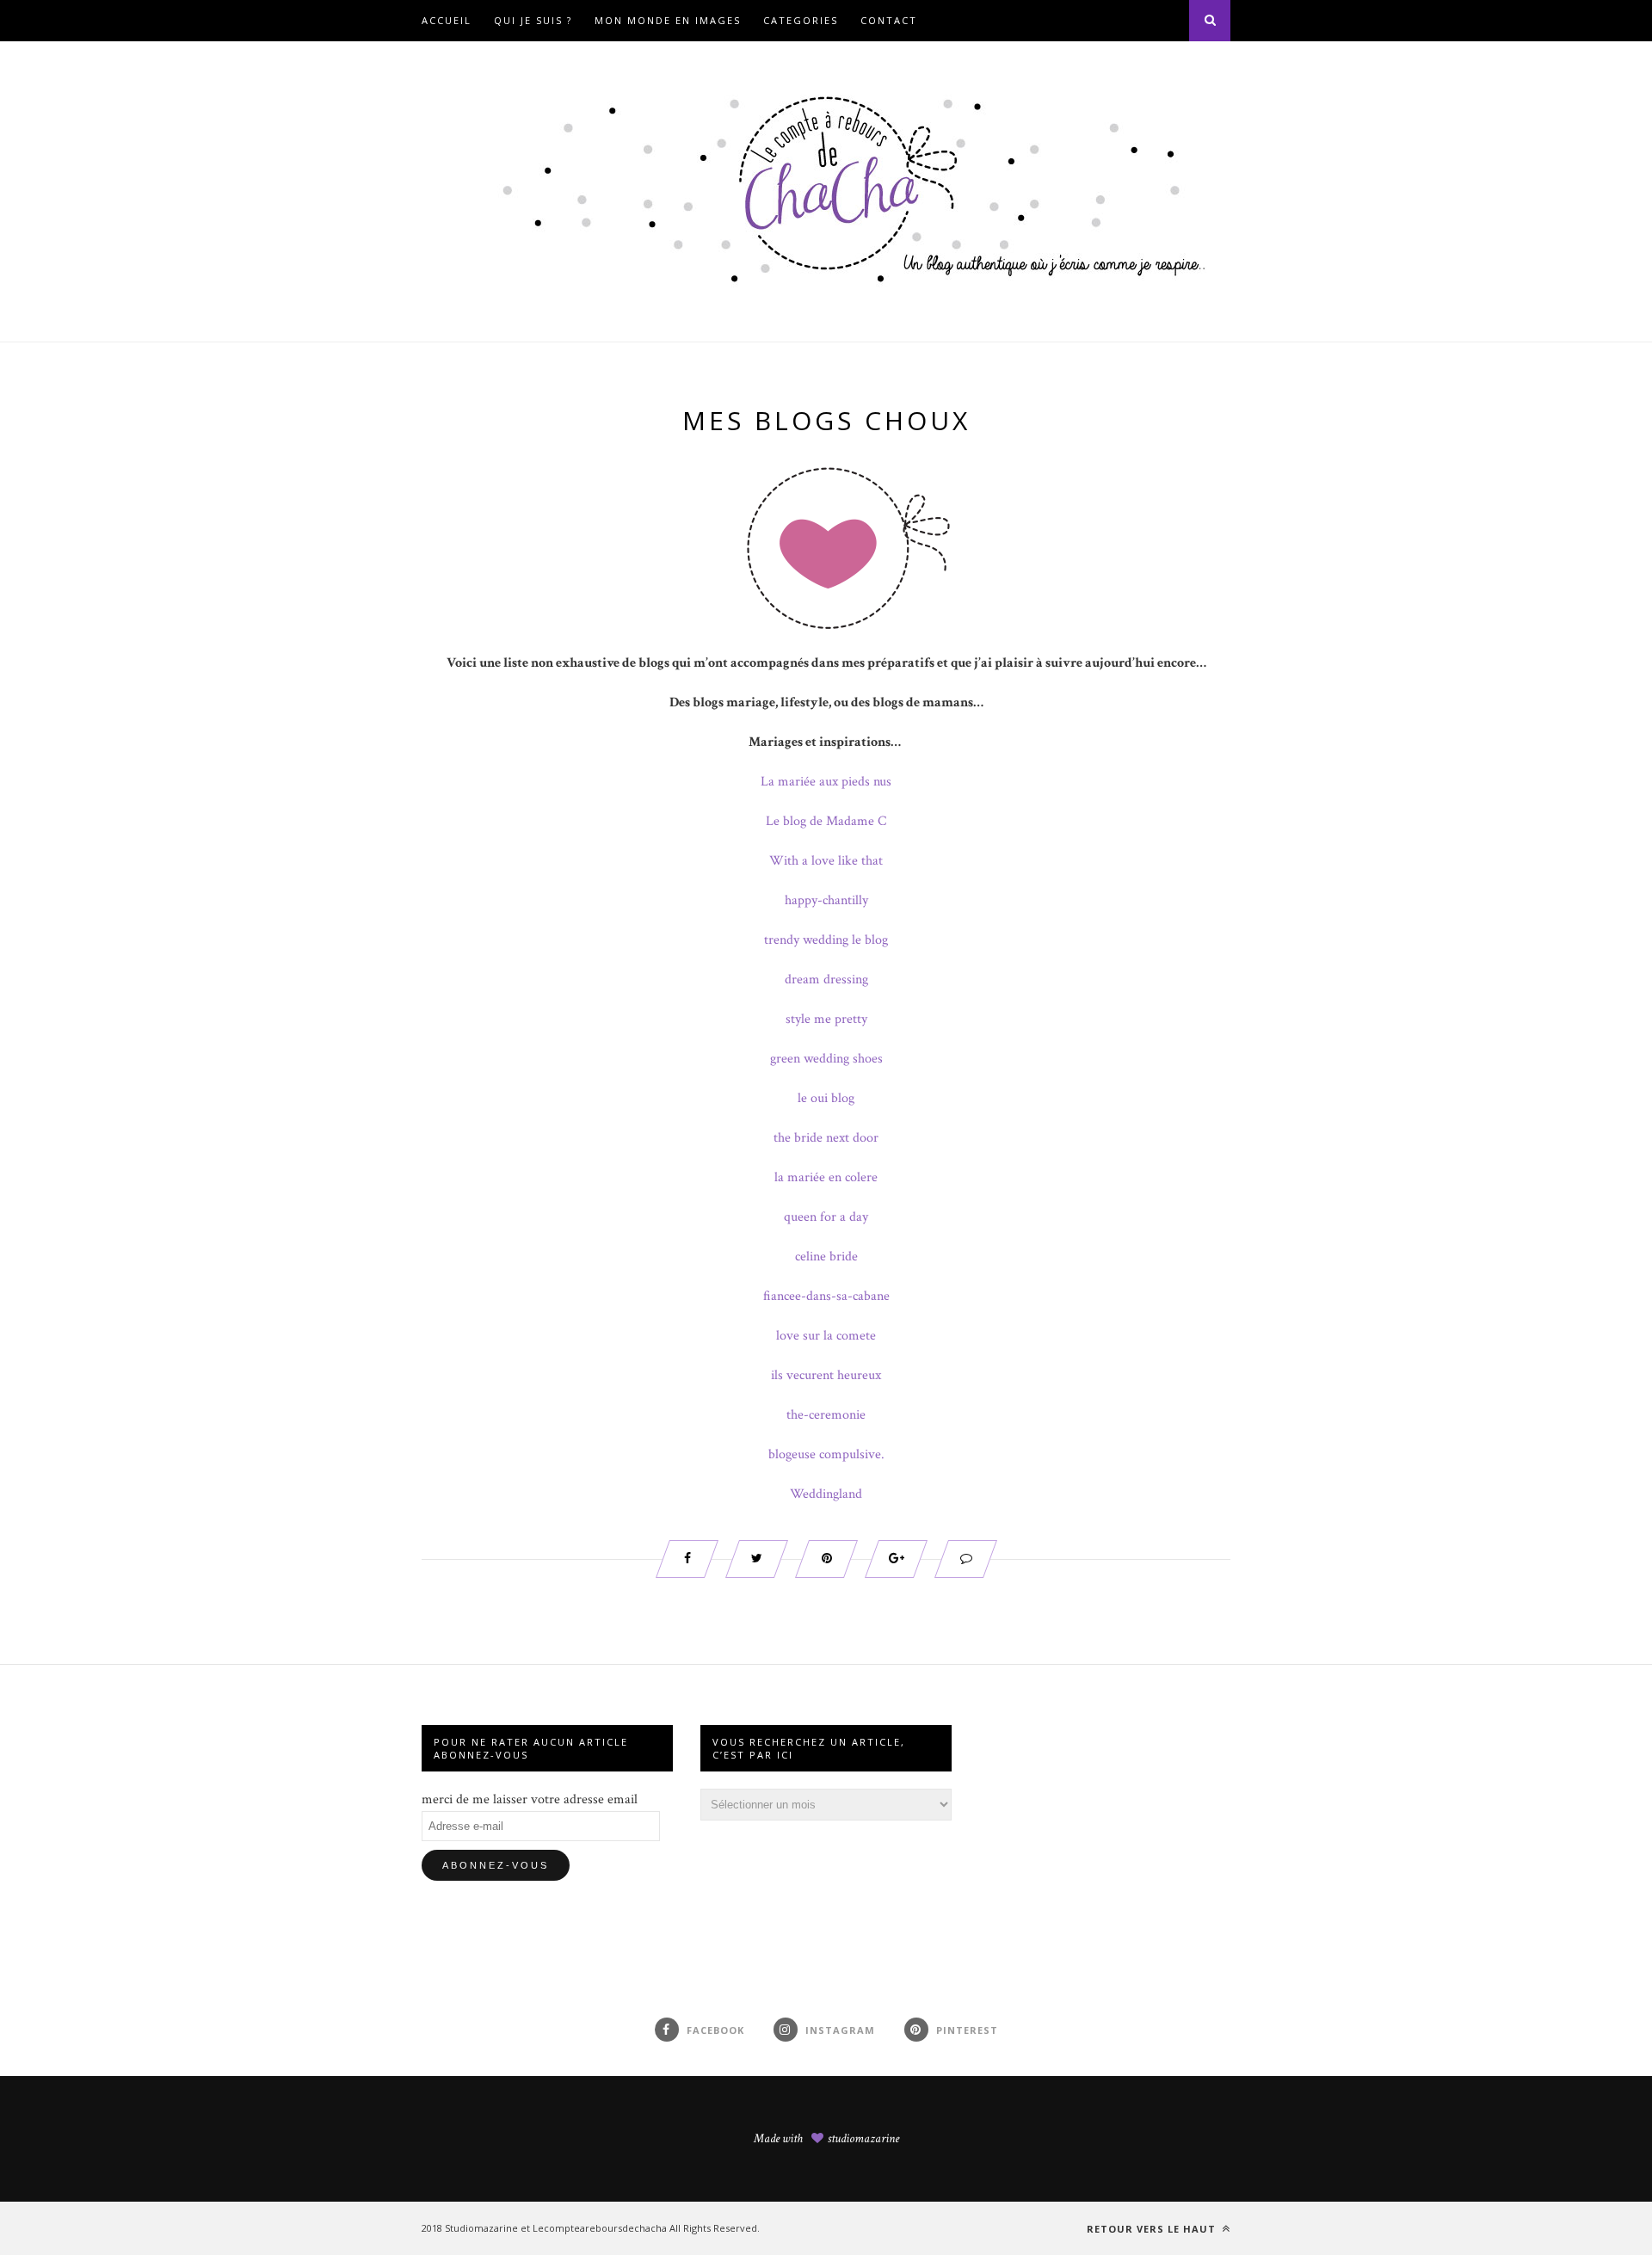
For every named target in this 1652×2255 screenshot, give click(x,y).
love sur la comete (826, 1336)
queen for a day (826, 1217)
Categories (801, 20)
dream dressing (826, 980)
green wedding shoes (826, 1059)
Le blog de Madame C (826, 821)
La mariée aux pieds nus (826, 782)
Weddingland (826, 1494)
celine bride (826, 1257)
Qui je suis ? (533, 20)
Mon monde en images (668, 20)
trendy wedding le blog (826, 940)
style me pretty (826, 1019)
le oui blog (826, 1098)
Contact (889, 20)
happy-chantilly (826, 900)
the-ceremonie (826, 1415)
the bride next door (826, 1138)
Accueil (447, 20)
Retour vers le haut (1153, 2229)
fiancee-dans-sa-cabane (826, 1296)
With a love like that (826, 861)
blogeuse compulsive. (826, 1454)
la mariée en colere (826, 1177)
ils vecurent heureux (826, 1375)
